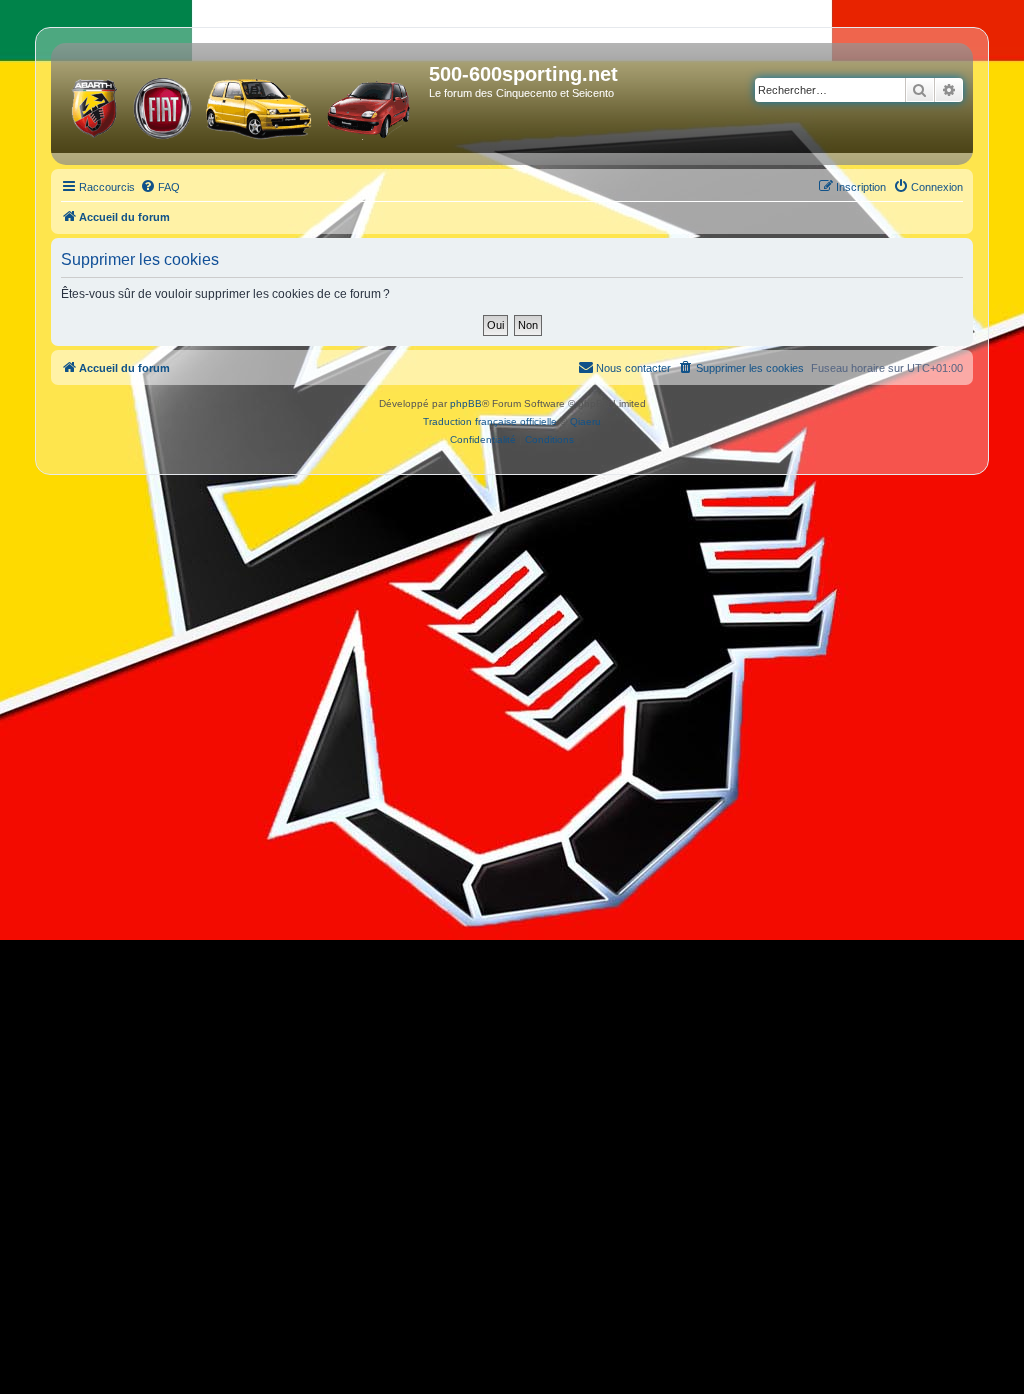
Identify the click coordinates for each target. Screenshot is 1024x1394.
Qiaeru (585, 421)
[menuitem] (160, 187)
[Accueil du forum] (242, 104)
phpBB (466, 403)
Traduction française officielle (490, 421)
